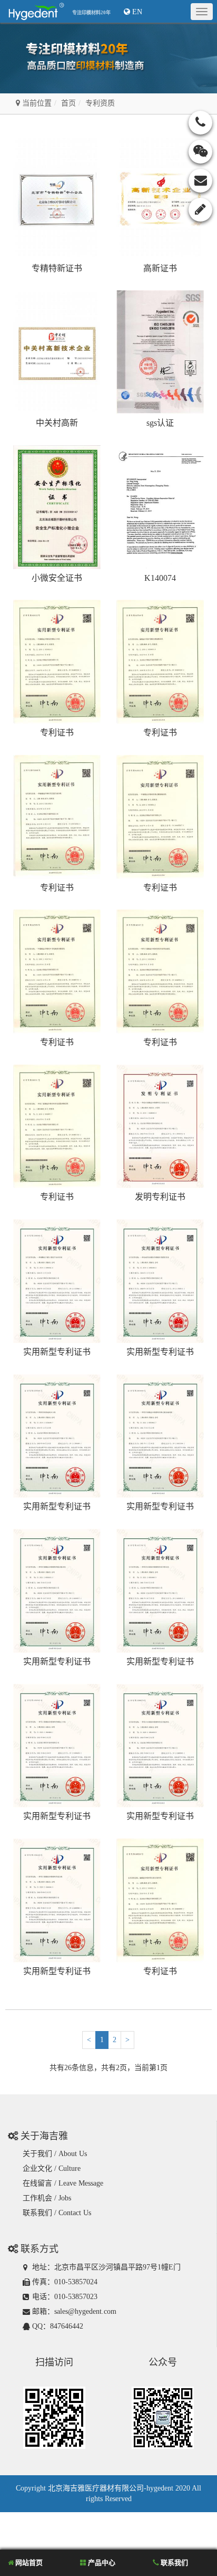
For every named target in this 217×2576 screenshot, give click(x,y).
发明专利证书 (160, 1197)
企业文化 (37, 2168)
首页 (68, 103)
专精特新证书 (57, 268)
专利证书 (57, 732)
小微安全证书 (57, 578)
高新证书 (160, 268)
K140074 (160, 578)
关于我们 (37, 2154)
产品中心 (101, 2563)
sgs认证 (160, 423)
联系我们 (37, 2213)
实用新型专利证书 (57, 1352)
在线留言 (37, 2183)
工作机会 (37, 2198)
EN (136, 12)
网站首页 (28, 2563)
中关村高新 (57, 423)
